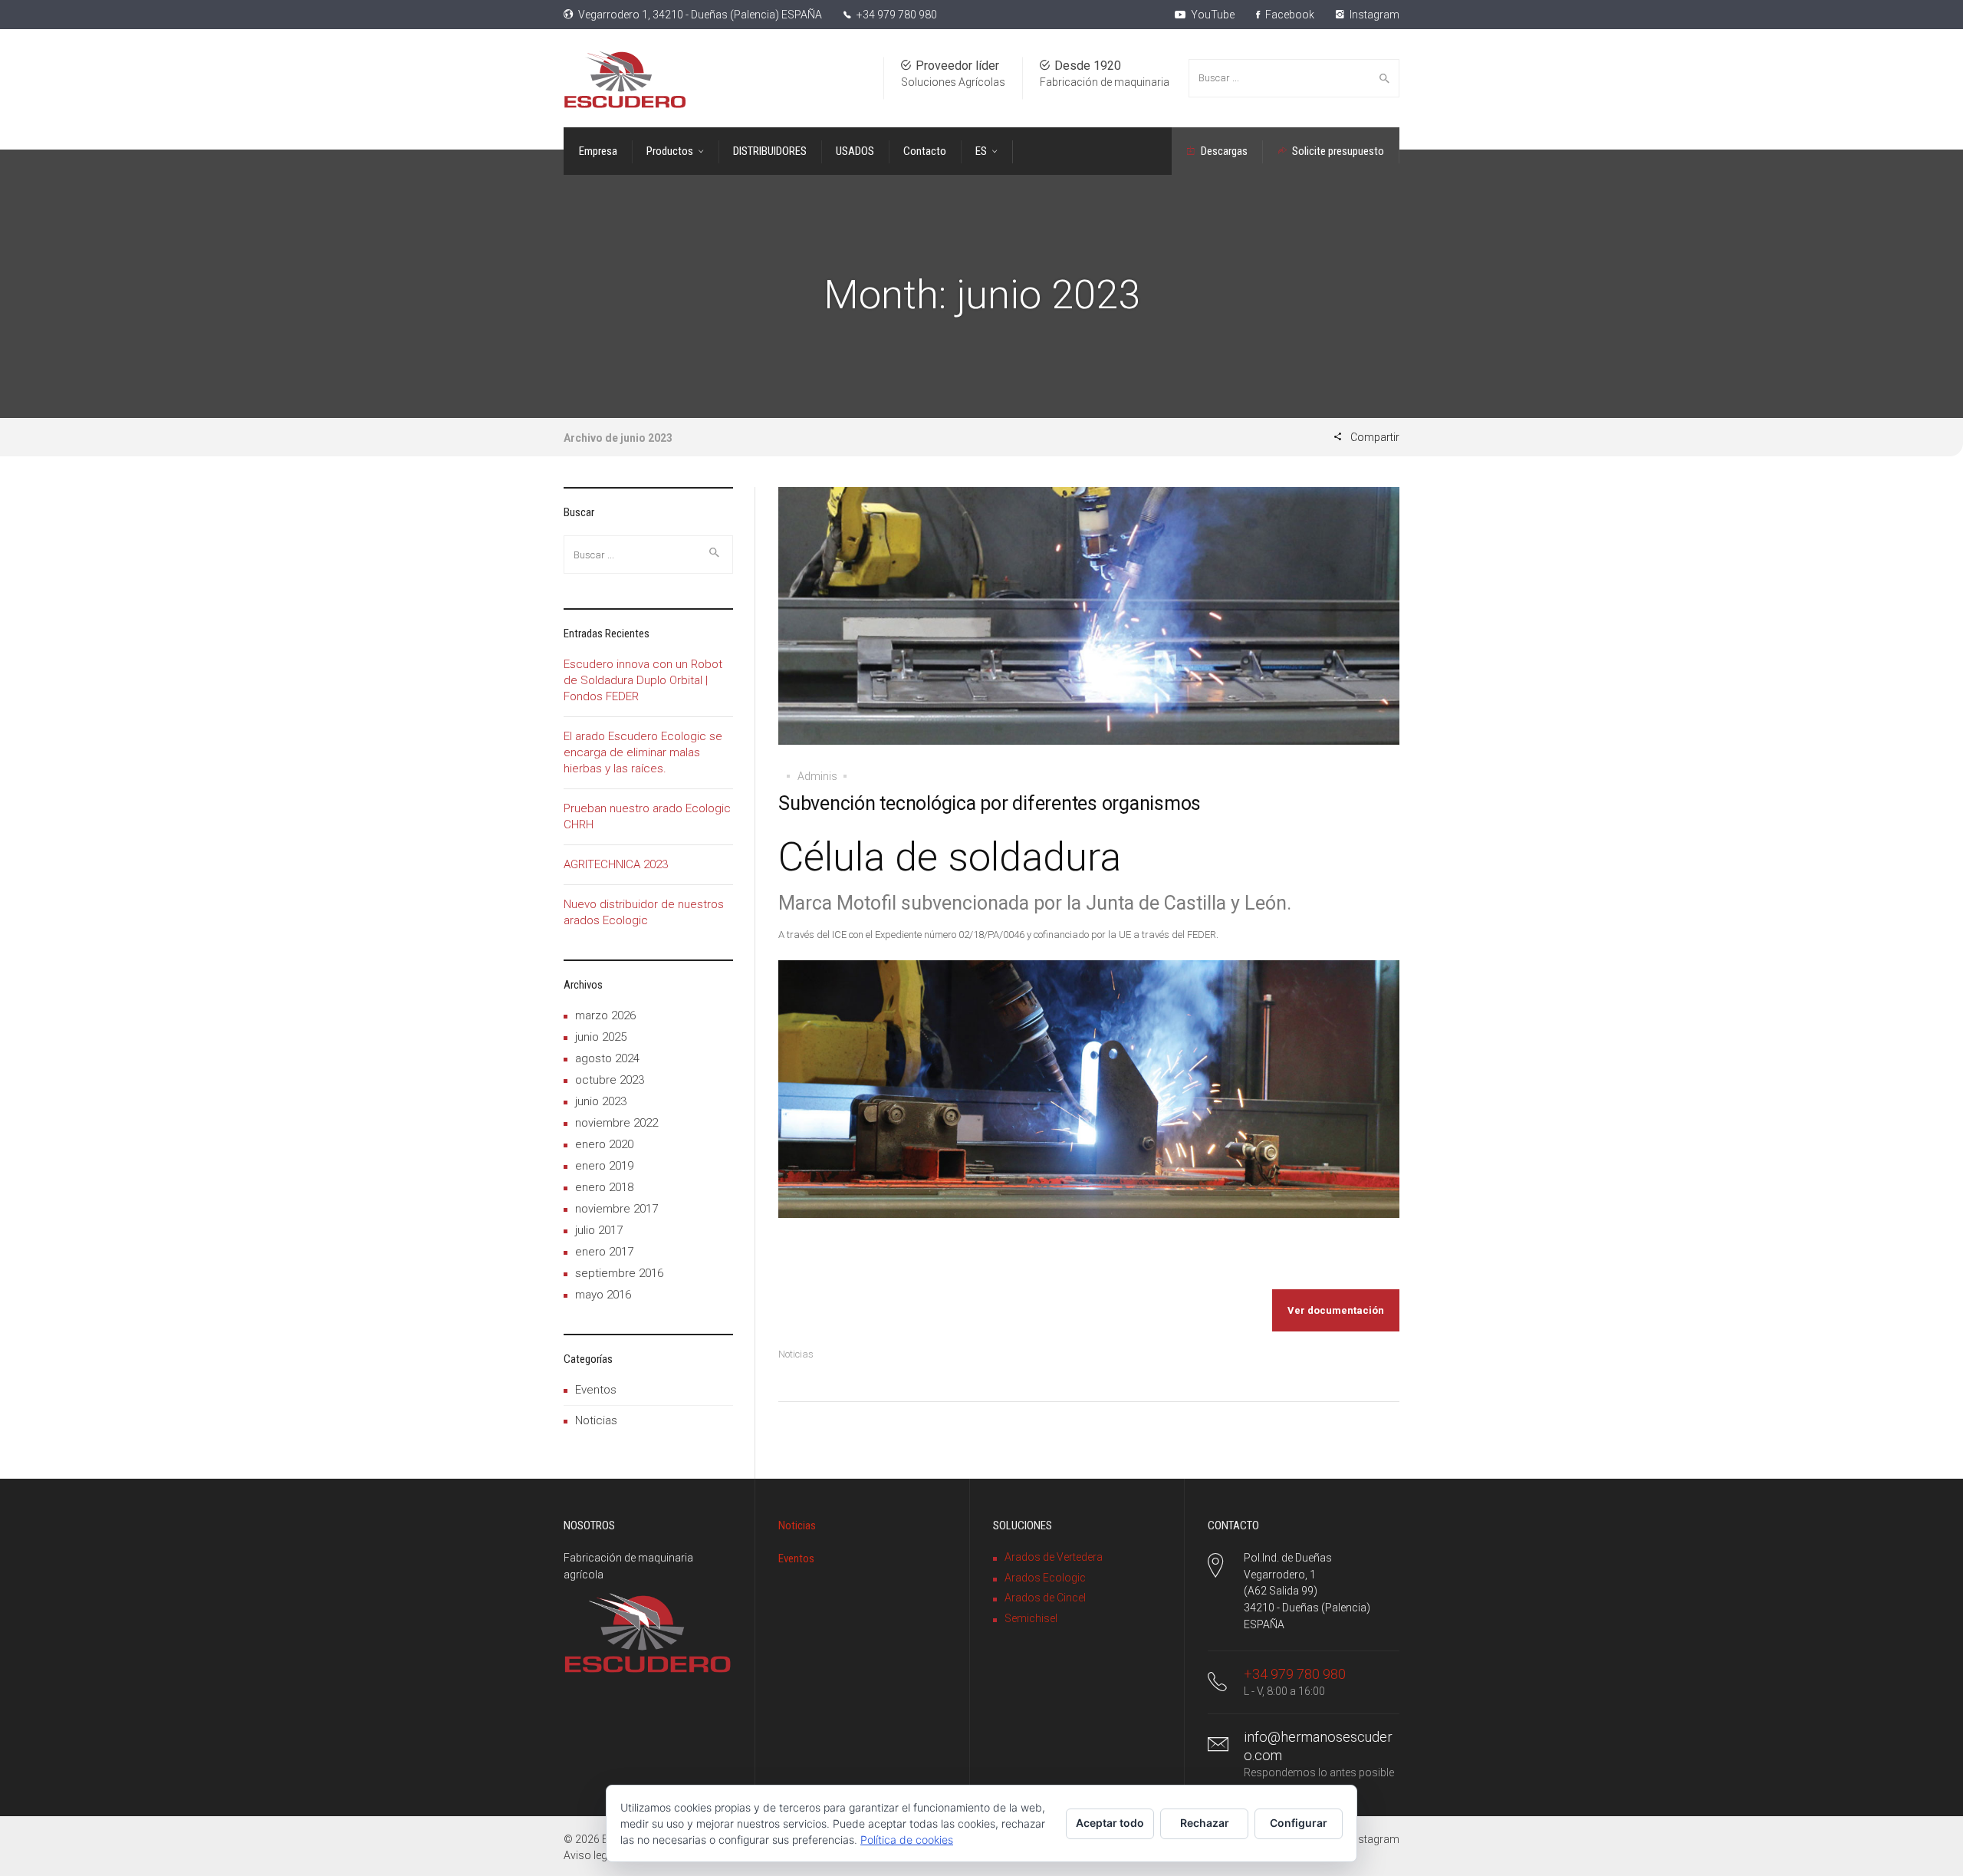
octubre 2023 (610, 1080)
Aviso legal (590, 1855)
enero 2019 (604, 1166)
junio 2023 (601, 1101)
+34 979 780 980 (897, 15)
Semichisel (1031, 1618)
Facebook (1289, 15)
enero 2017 (604, 1252)
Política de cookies (907, 1840)
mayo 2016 (603, 1295)
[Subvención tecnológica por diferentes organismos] (1089, 627)
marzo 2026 (605, 1015)
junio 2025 (601, 1037)
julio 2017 (599, 1230)
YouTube (1212, 15)
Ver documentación (1336, 1310)
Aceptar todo (1110, 1823)
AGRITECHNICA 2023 (616, 864)
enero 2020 (604, 1144)
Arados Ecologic (1045, 1578)
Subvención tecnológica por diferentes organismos (990, 803)
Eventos (596, 1390)
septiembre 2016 (619, 1273)
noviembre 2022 (617, 1123)
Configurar (1299, 1823)
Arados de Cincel (1045, 1598)
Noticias (796, 1354)
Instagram (1373, 15)
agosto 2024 (607, 1058)
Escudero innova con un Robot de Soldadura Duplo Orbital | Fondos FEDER (643, 680)
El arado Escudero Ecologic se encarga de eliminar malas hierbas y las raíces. (643, 752)
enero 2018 (604, 1187)
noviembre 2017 (617, 1209)
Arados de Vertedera (1054, 1557)
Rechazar (1205, 1823)
